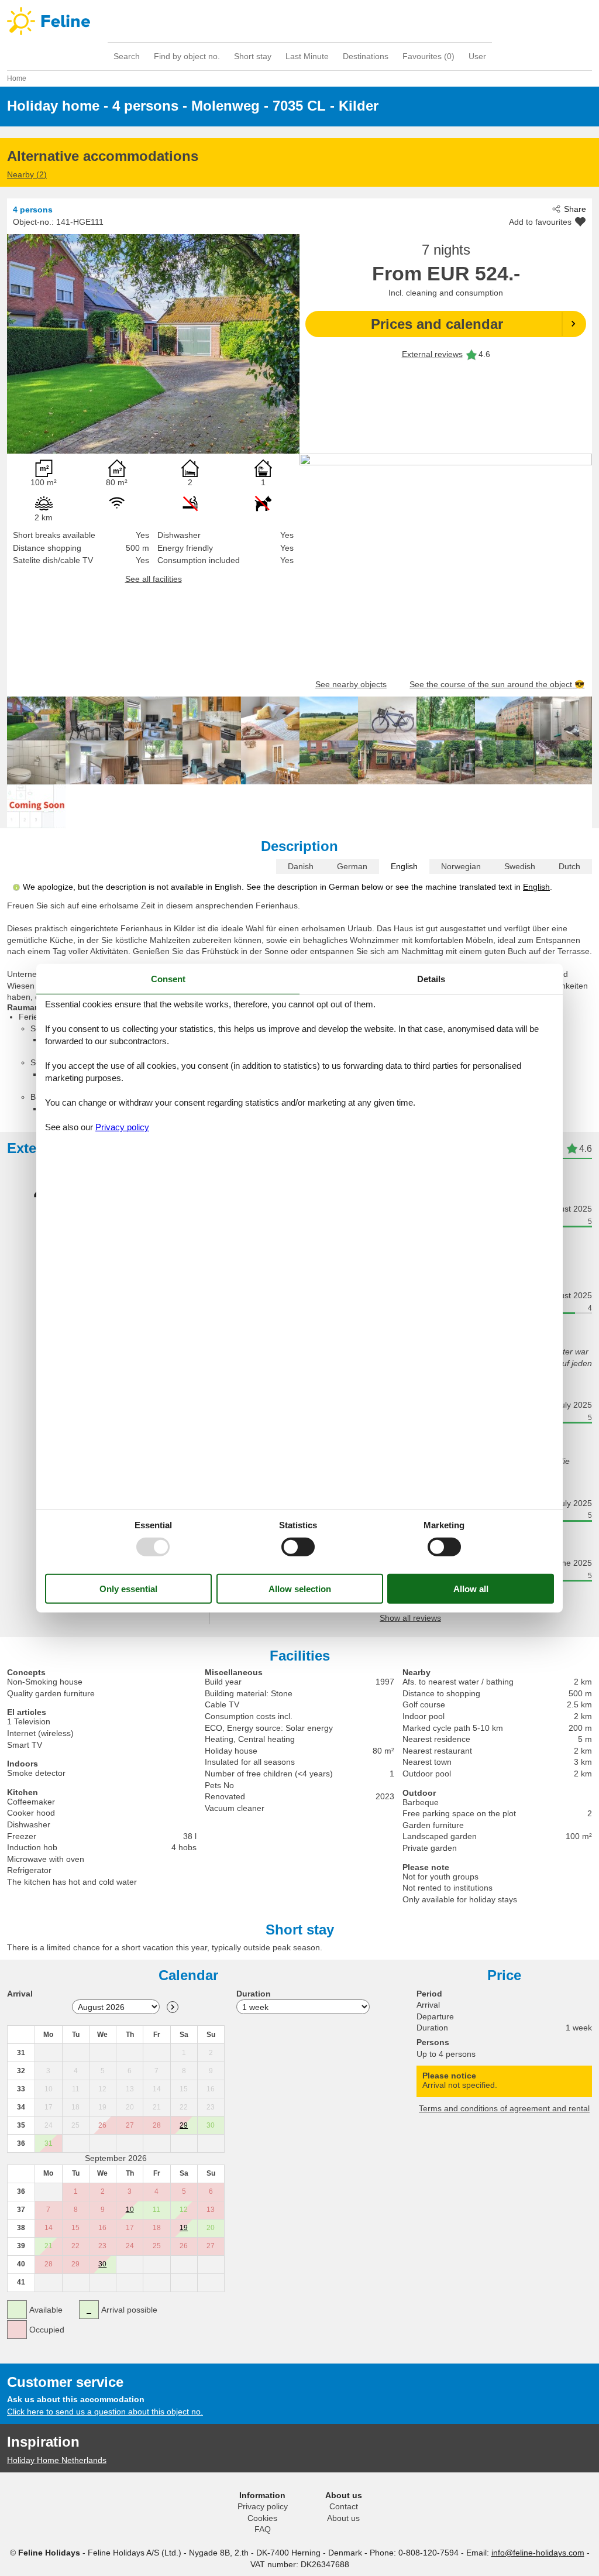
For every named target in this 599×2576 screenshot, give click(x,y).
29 (184, 2125)
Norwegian (461, 866)
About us (343, 2518)
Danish (301, 866)
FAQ (263, 2529)
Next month (173, 2007)
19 (184, 2228)
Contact (344, 2506)
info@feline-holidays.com (538, 2553)
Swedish (520, 866)
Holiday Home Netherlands (57, 2460)
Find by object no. (187, 56)
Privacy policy (263, 2506)
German (352, 866)
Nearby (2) (27, 174)
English (404, 866)
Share (575, 209)
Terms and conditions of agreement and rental (504, 2108)
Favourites (428, 56)
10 (130, 2210)
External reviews (432, 354)
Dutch (569, 866)
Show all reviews (410, 1618)
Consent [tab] (168, 978)
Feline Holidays (299, 21)
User (477, 56)
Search (127, 56)
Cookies (262, 2518)
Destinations (366, 56)
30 (102, 2264)
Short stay (253, 56)
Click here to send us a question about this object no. (105, 2412)
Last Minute (307, 56)
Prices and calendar (437, 324)
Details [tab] (431, 978)
